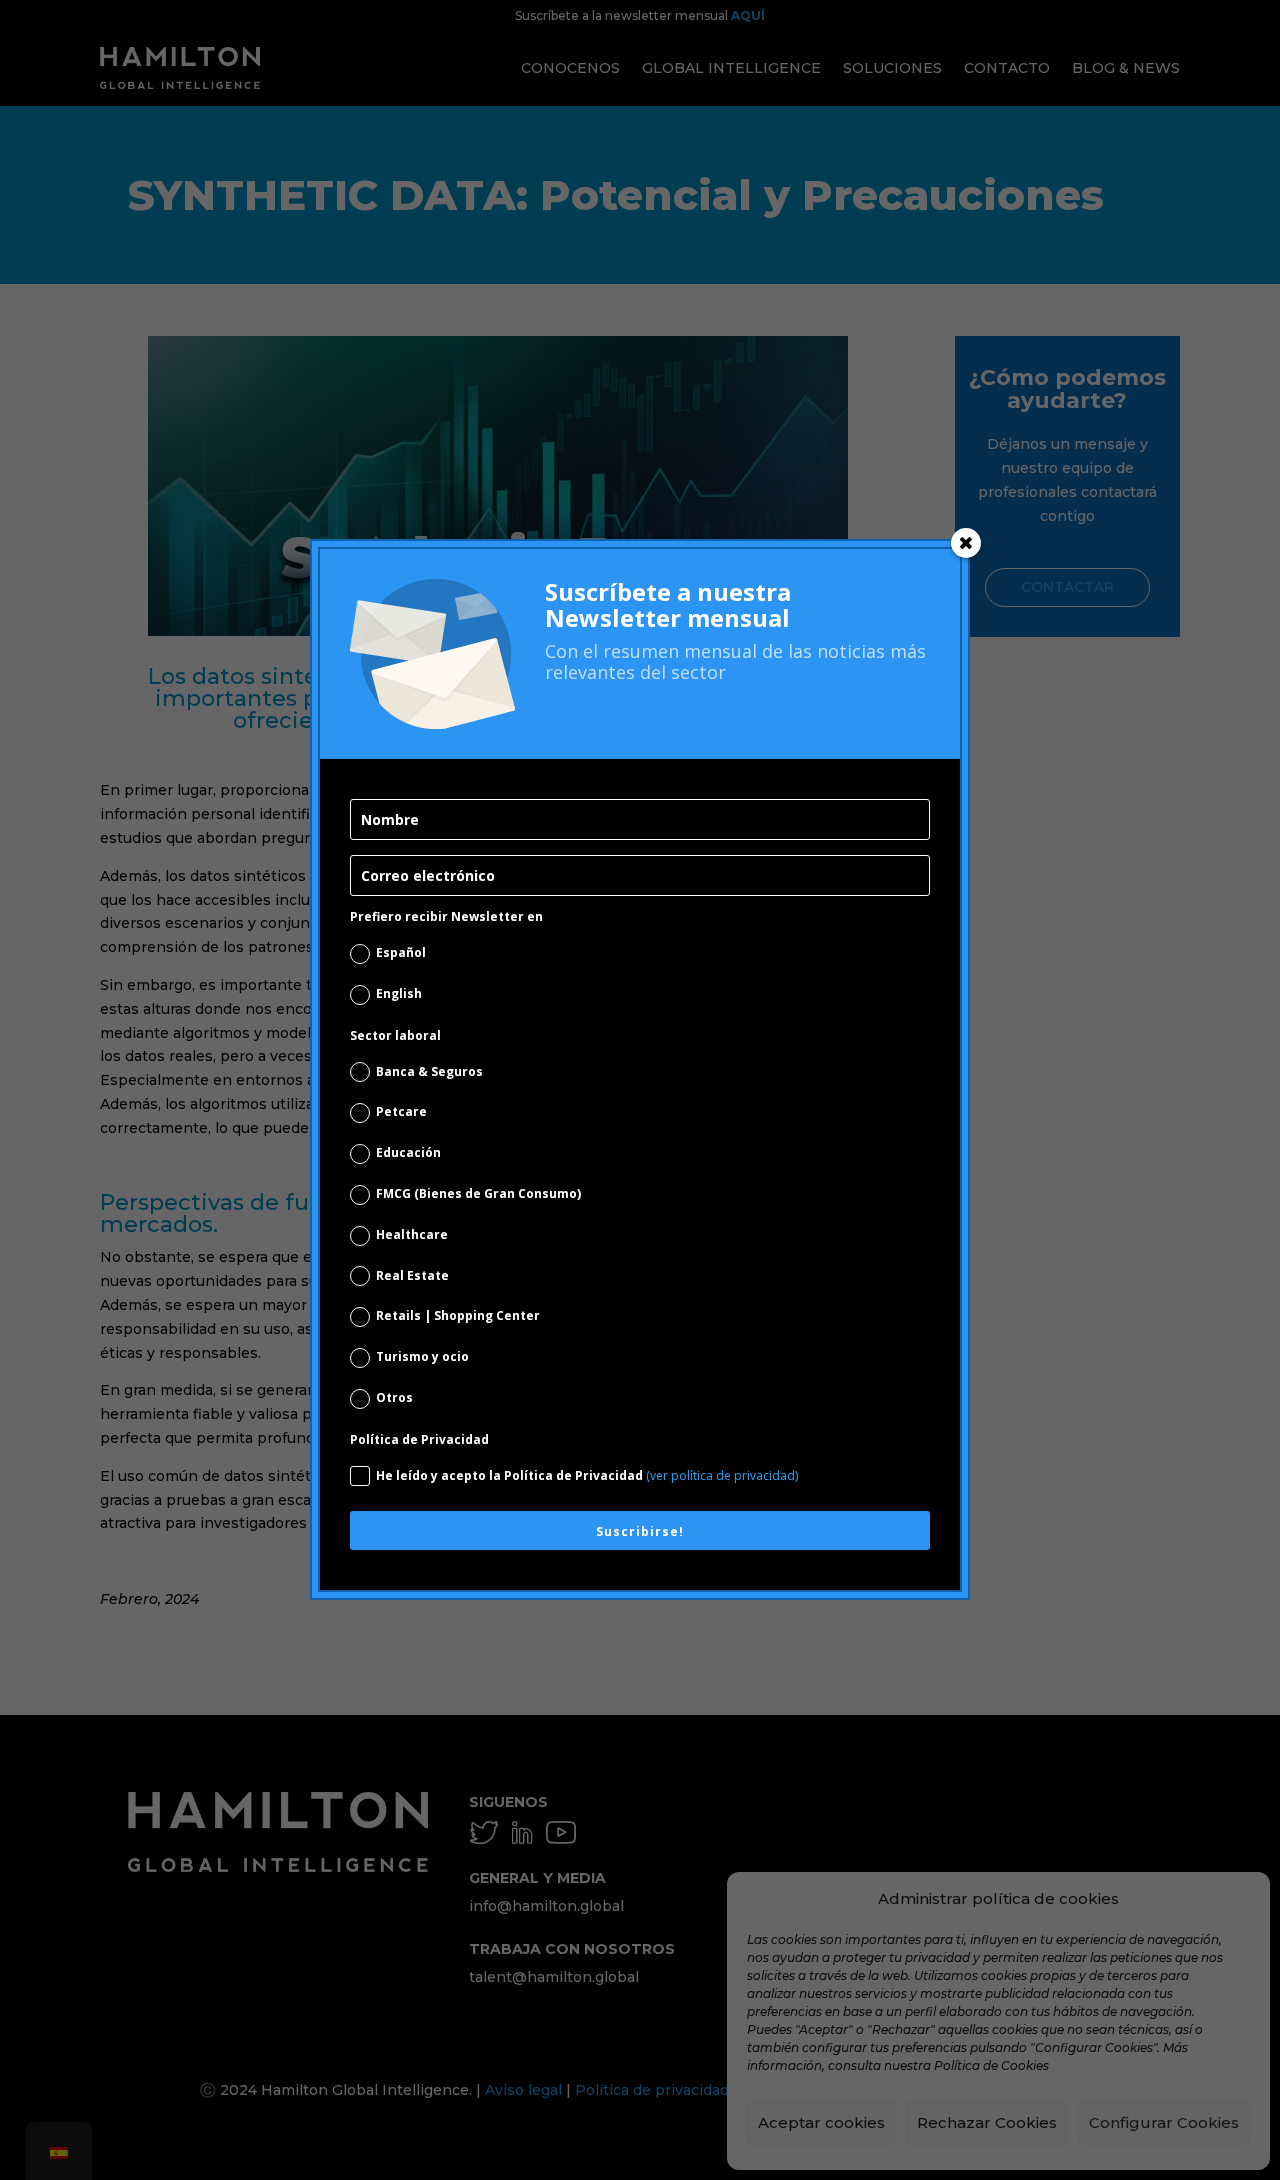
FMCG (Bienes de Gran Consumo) (478, 1193)
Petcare (401, 1111)
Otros (394, 1397)
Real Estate (412, 1275)
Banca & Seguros (429, 1071)
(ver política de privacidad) (722, 1475)
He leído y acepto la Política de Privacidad (587, 1475)
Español (401, 952)
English (399, 993)
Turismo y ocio (422, 1356)
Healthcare (412, 1234)
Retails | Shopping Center (458, 1315)
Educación (408, 1152)
